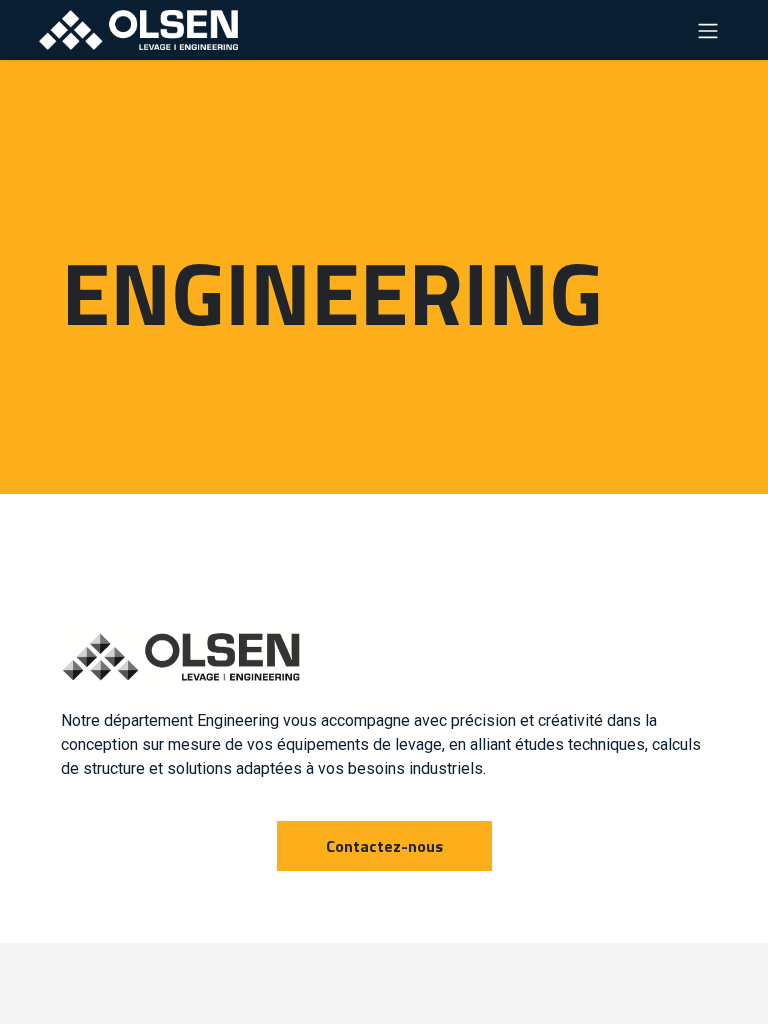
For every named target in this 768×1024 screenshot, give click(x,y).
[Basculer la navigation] (708, 30)
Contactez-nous (384, 846)
